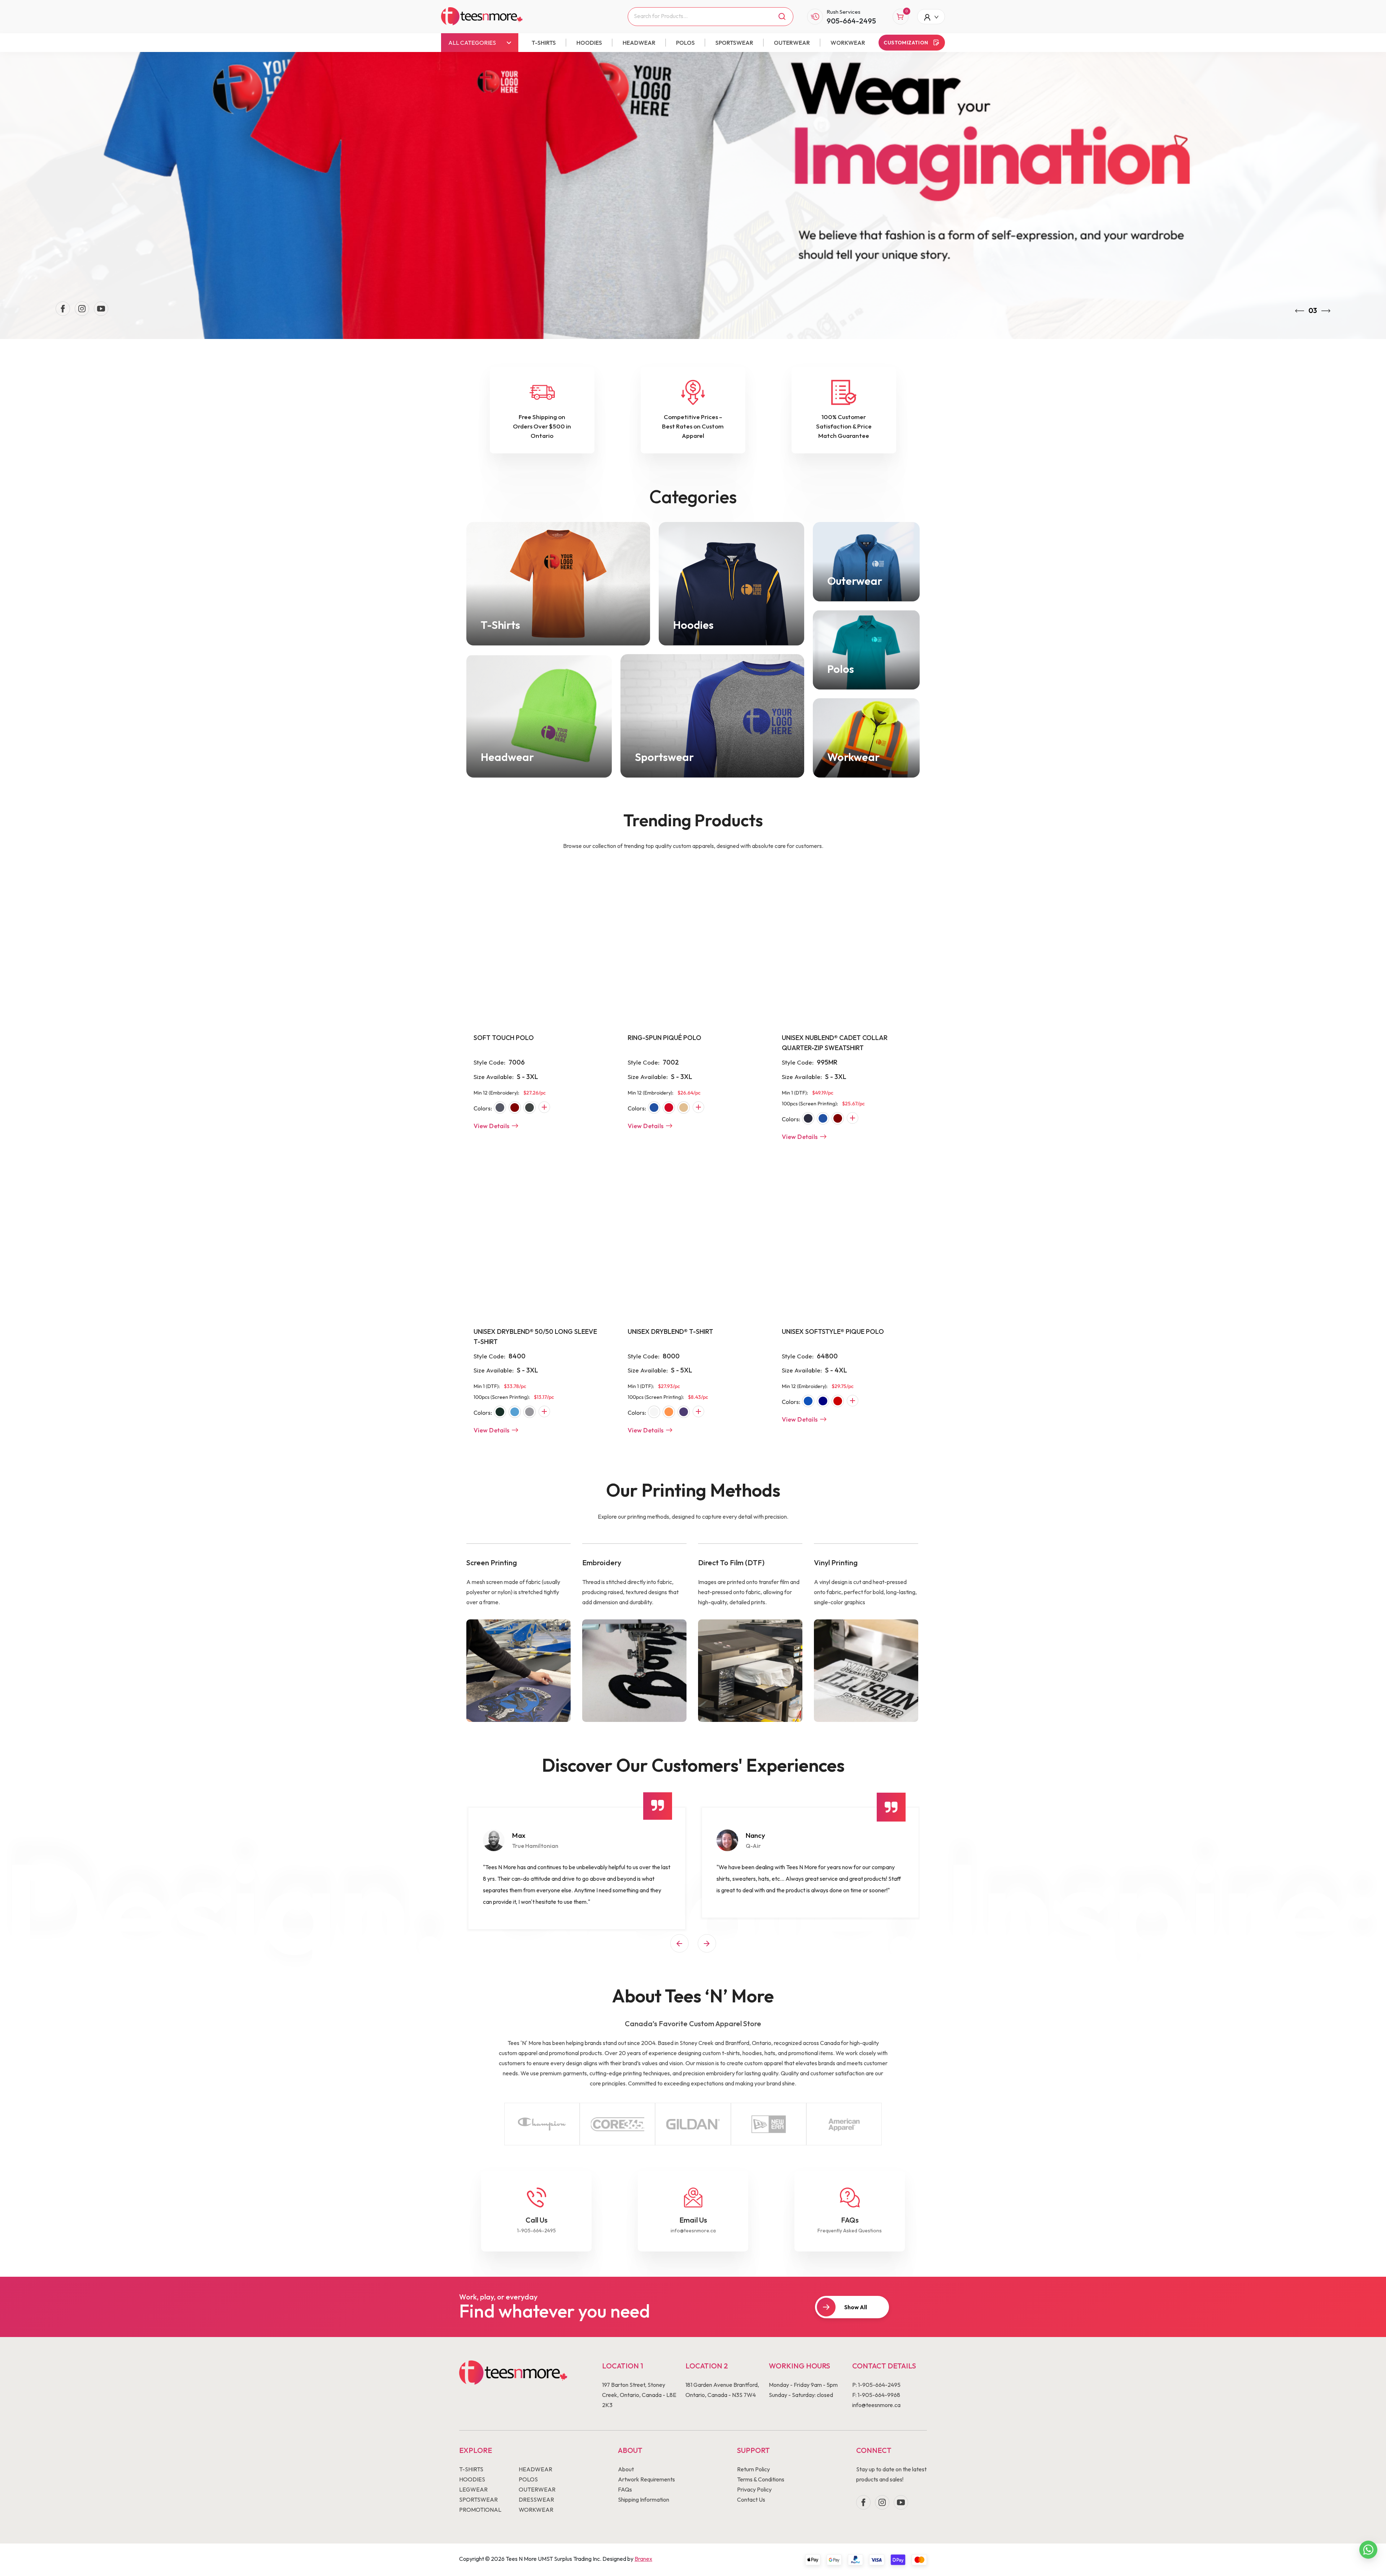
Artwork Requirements (646, 2479)
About (626, 2469)
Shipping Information (644, 2499)
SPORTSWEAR (734, 43)
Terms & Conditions (761, 2479)
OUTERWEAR (792, 43)
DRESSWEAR (536, 2499)
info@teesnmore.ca (693, 2231)
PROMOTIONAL (480, 2510)
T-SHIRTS (544, 43)
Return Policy (753, 2469)
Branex (643, 2559)
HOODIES (589, 43)
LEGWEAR (473, 2489)
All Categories (472, 43)
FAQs (625, 2489)
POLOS (685, 43)
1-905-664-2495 (536, 2231)
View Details (492, 1126)
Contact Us (751, 2499)
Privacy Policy (754, 2489)
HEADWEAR (639, 43)
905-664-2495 (851, 21)
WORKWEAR (848, 43)
